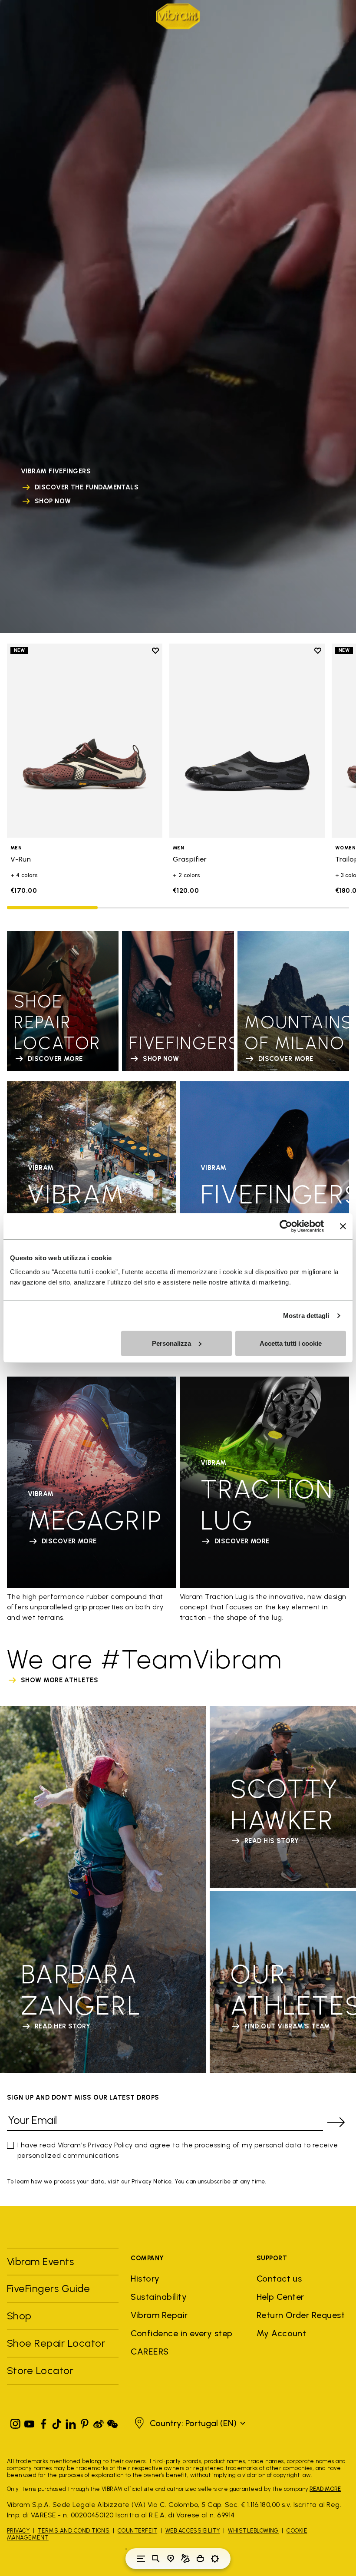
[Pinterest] (85, 2422)
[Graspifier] (247, 741)
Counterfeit (137, 2531)
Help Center (280, 2297)
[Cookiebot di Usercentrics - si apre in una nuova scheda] (286, 1226)
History (145, 2279)
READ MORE (325, 2489)
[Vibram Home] (178, 16)
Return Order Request (301, 2315)
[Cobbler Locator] (185, 2559)
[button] (189, 2423)
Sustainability (159, 2297)
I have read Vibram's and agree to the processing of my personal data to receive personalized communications (178, 2150)
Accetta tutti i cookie (291, 1343)
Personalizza (171, 1343)
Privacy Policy (110, 2145)
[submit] (336, 2122)
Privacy (18, 2531)
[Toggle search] (156, 2559)
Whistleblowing (253, 2531)
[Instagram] (16, 2422)
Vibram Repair (159, 2315)
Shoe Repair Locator (56, 2343)
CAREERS (150, 2351)
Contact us (279, 2279)
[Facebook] (43, 2422)
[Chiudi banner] (343, 1226)
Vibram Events (40, 2261)
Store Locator (40, 2370)
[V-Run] (85, 741)
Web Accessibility (193, 2531)
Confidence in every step (182, 2333)
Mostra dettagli (306, 1316)
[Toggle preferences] (215, 2559)
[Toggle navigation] (141, 2559)
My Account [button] (282, 2333)
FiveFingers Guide (50, 2288)
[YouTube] (30, 2422)
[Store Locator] (171, 2559)
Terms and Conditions (74, 2531)
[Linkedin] (71, 2422)
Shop (19, 2316)
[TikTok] (57, 2422)
